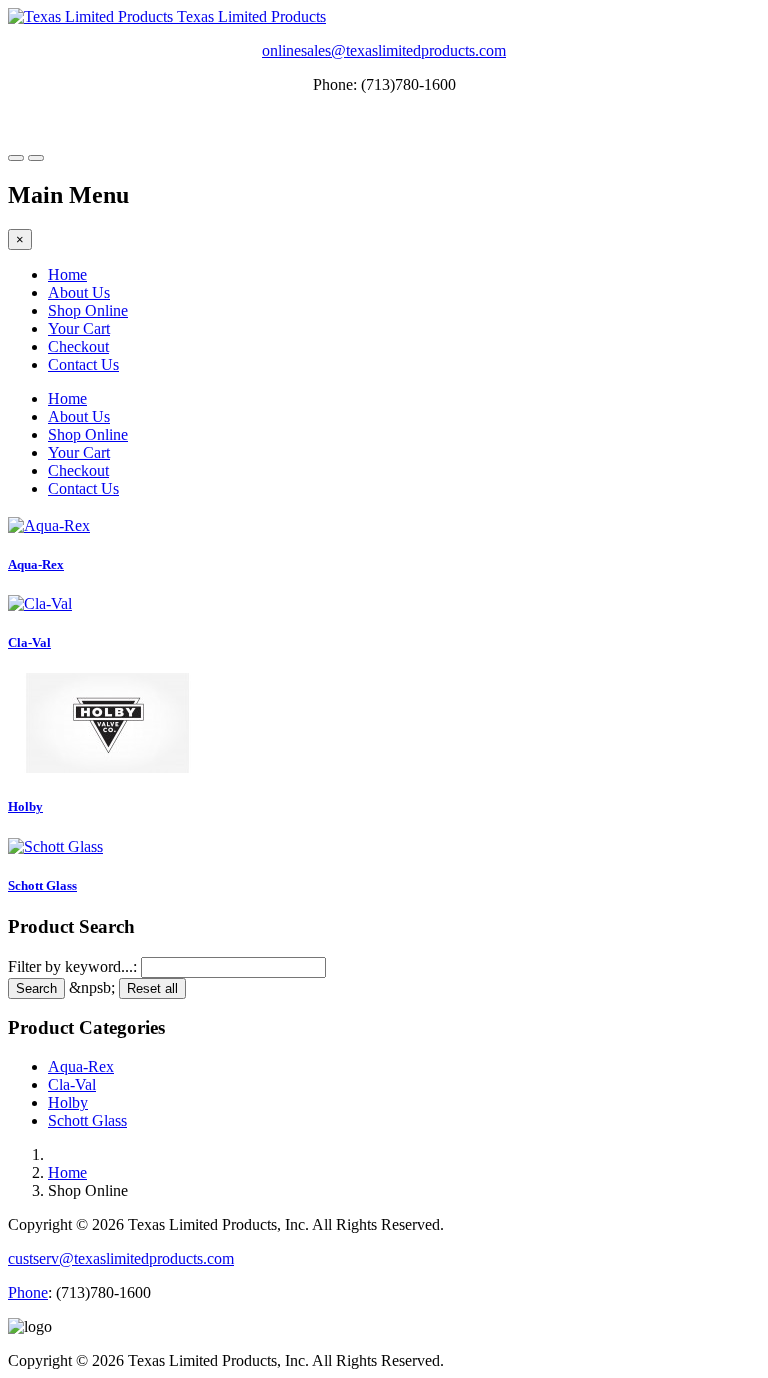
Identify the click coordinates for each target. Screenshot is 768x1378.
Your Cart (79, 328)
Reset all (152, 988)
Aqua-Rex (36, 564)
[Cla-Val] (40, 603)
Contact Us (83, 364)
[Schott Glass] (55, 846)
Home (67, 274)
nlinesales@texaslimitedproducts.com (388, 50)
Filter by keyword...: (72, 966)
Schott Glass (42, 885)
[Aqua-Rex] (49, 525)
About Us (79, 292)
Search (36, 988)
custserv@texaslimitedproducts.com (121, 1258)
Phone (28, 1292)
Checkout (78, 346)
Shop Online (88, 310)
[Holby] (108, 767)
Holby (25, 806)
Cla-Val (29, 642)
